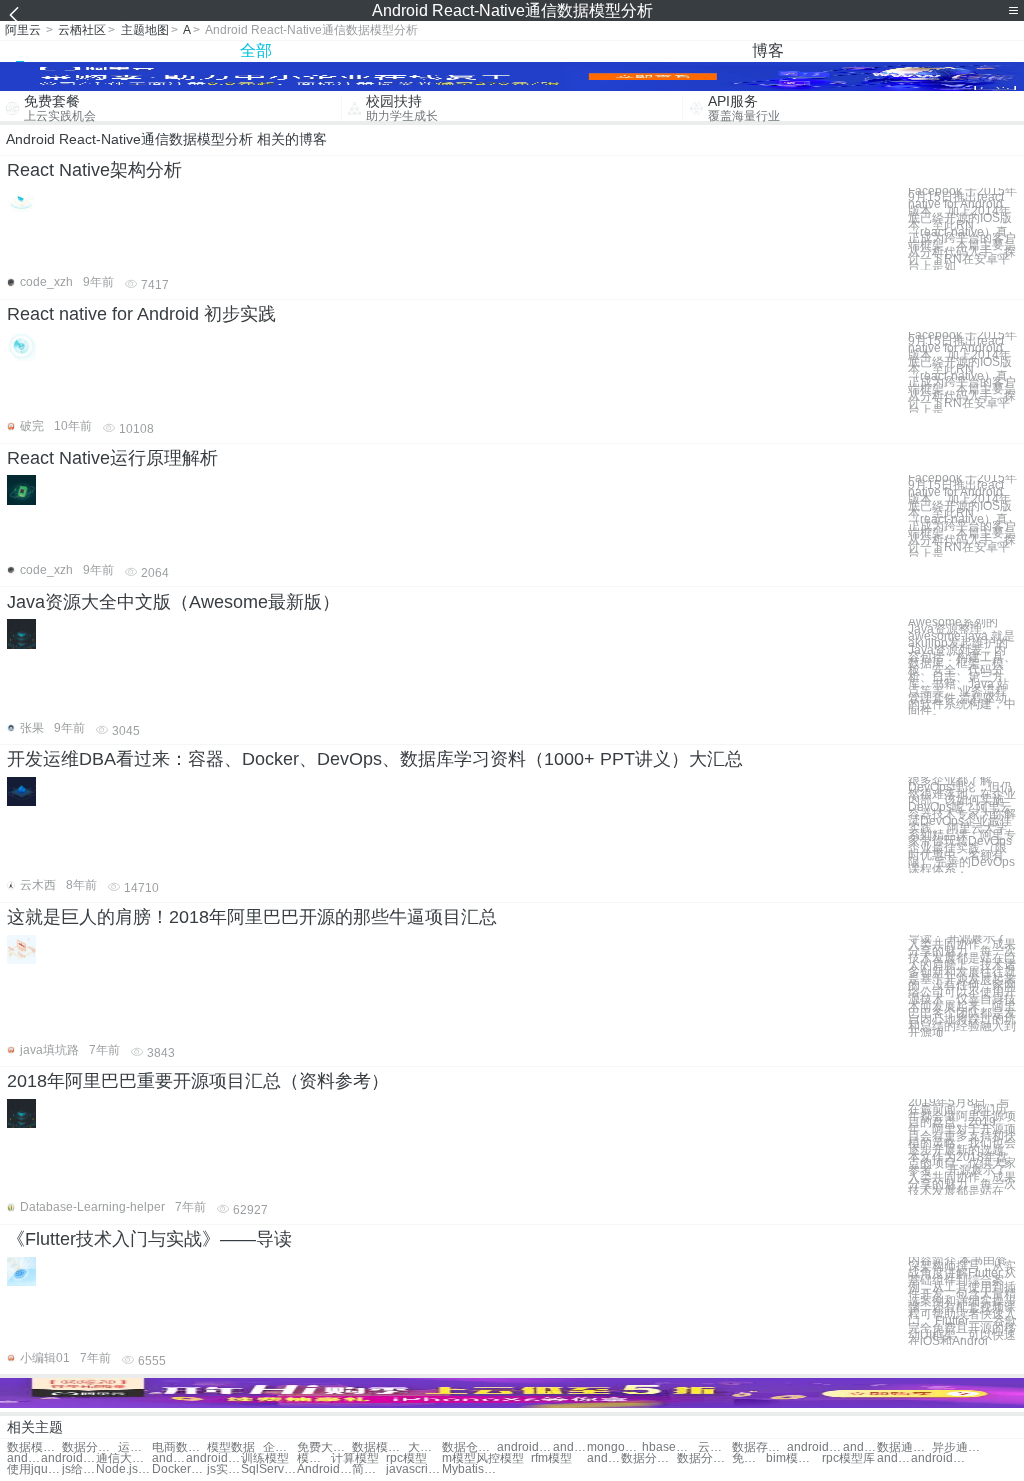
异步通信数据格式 (959, 1447)
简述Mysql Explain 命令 (369, 1469)
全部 (256, 50)
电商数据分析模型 (179, 1447)
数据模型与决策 (379, 1447)
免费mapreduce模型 (749, 1458)
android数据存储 (860, 1447)
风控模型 (500, 1458)
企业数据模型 (280, 1447)
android (604, 1458)
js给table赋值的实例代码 (79, 1469)
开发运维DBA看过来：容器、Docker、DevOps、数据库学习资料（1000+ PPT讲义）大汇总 (375, 759)
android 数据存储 (814, 1447)
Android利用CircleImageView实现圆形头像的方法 (324, 1469)
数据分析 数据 (648, 1458)
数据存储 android (759, 1447)
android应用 (938, 1458)
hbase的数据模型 (669, 1447)
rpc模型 (406, 1458)
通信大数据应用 (123, 1458)
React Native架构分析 (94, 170)
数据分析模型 (89, 1447)
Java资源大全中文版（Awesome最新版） (173, 602)
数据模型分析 (34, 1447)
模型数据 (231, 1447)
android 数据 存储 (570, 1447)
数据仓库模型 (469, 1447)
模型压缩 (314, 1458)
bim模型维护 (793, 1458)
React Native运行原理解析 (112, 458)
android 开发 (894, 1458)
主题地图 (145, 30)
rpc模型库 (848, 1458)
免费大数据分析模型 (324, 1447)
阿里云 (23, 30)
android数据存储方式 (24, 1458)
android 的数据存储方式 (213, 1458)
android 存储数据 (524, 1447)
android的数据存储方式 (169, 1458)
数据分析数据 (704, 1458)
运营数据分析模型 (135, 1447)
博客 (768, 50)
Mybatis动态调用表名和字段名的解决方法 (469, 1469)
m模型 (459, 1458)
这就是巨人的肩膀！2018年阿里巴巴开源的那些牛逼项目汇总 (252, 917)
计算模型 (355, 1458)
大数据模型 (425, 1447)
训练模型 (265, 1458)
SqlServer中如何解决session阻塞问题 (268, 1469)
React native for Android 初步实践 (141, 314)
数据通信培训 (904, 1447)
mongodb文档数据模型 (614, 1447)
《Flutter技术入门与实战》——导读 (149, 1239)
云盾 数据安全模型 (715, 1447)
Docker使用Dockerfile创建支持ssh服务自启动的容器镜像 (179, 1469)
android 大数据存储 (68, 1458)
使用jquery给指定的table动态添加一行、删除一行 (34, 1469)
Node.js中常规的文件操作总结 (123, 1469)
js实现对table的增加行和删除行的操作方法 (224, 1469)
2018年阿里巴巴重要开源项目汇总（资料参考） (198, 1081)
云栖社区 (82, 30)
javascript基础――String (413, 1469)
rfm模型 (551, 1458)
